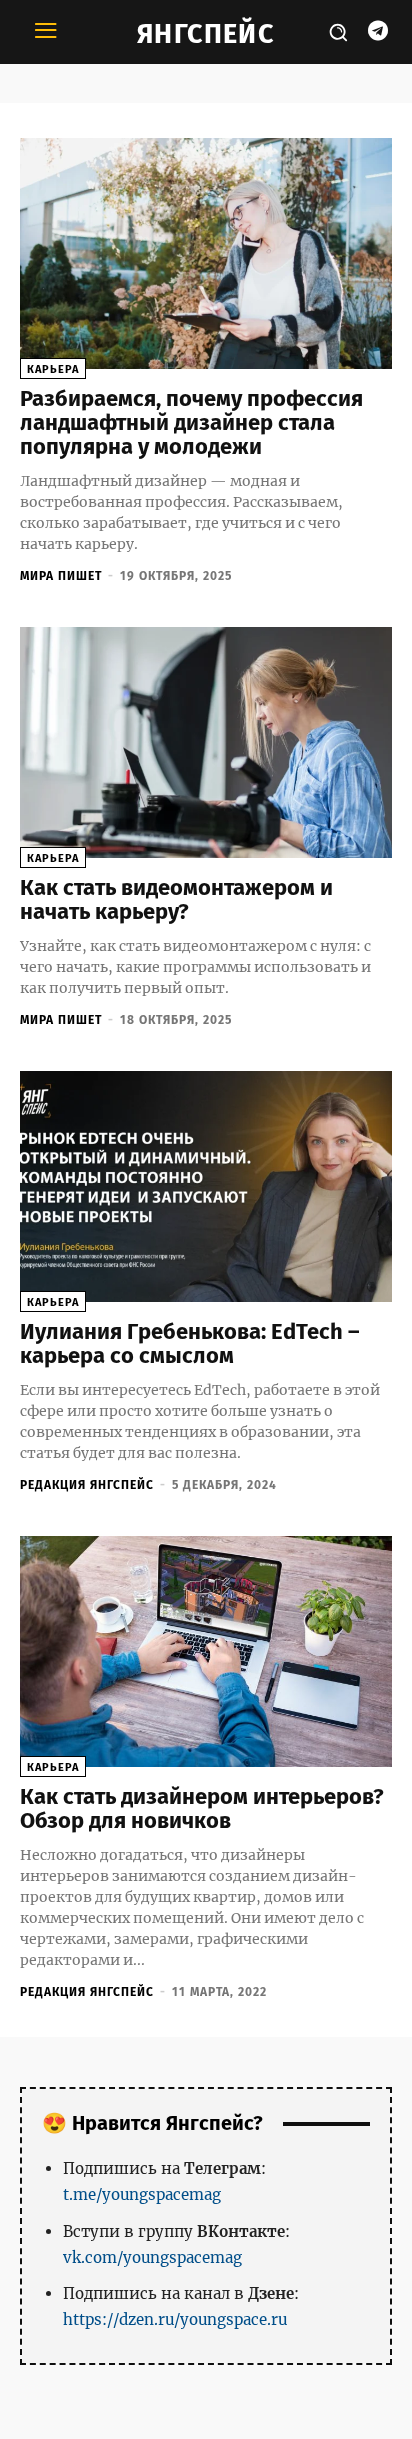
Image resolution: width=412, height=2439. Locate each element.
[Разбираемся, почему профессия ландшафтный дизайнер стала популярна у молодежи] (206, 253)
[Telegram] (378, 32)
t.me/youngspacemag (142, 2194)
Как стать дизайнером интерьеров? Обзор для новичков (202, 1808)
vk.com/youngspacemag (152, 2257)
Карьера (53, 369)
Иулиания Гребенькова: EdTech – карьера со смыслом (189, 1343)
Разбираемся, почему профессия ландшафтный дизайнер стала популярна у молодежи (191, 422)
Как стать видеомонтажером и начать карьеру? (176, 899)
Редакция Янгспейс (87, 1485)
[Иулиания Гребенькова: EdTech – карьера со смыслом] (206, 1186)
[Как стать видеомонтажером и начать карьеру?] (206, 742)
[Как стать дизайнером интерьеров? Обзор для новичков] (206, 1651)
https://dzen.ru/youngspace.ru (175, 2319)
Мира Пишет (61, 576)
